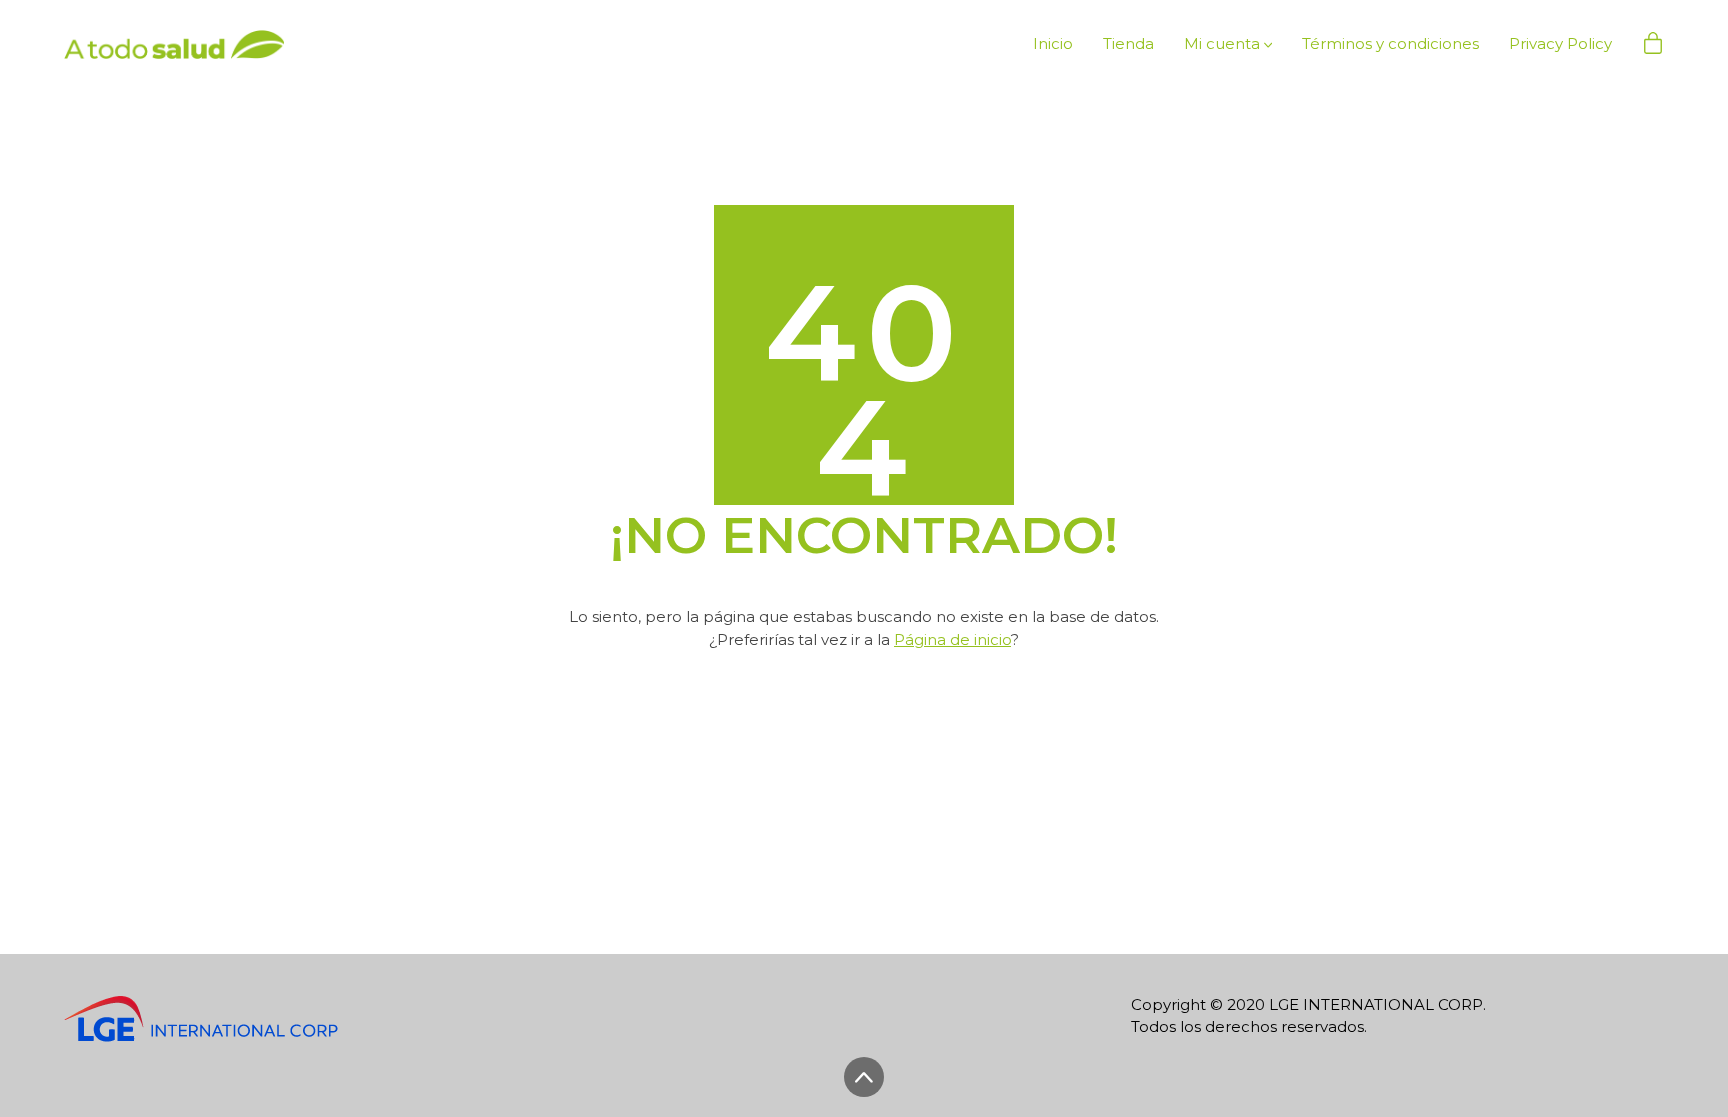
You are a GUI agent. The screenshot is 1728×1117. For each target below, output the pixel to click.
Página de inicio (952, 639)
